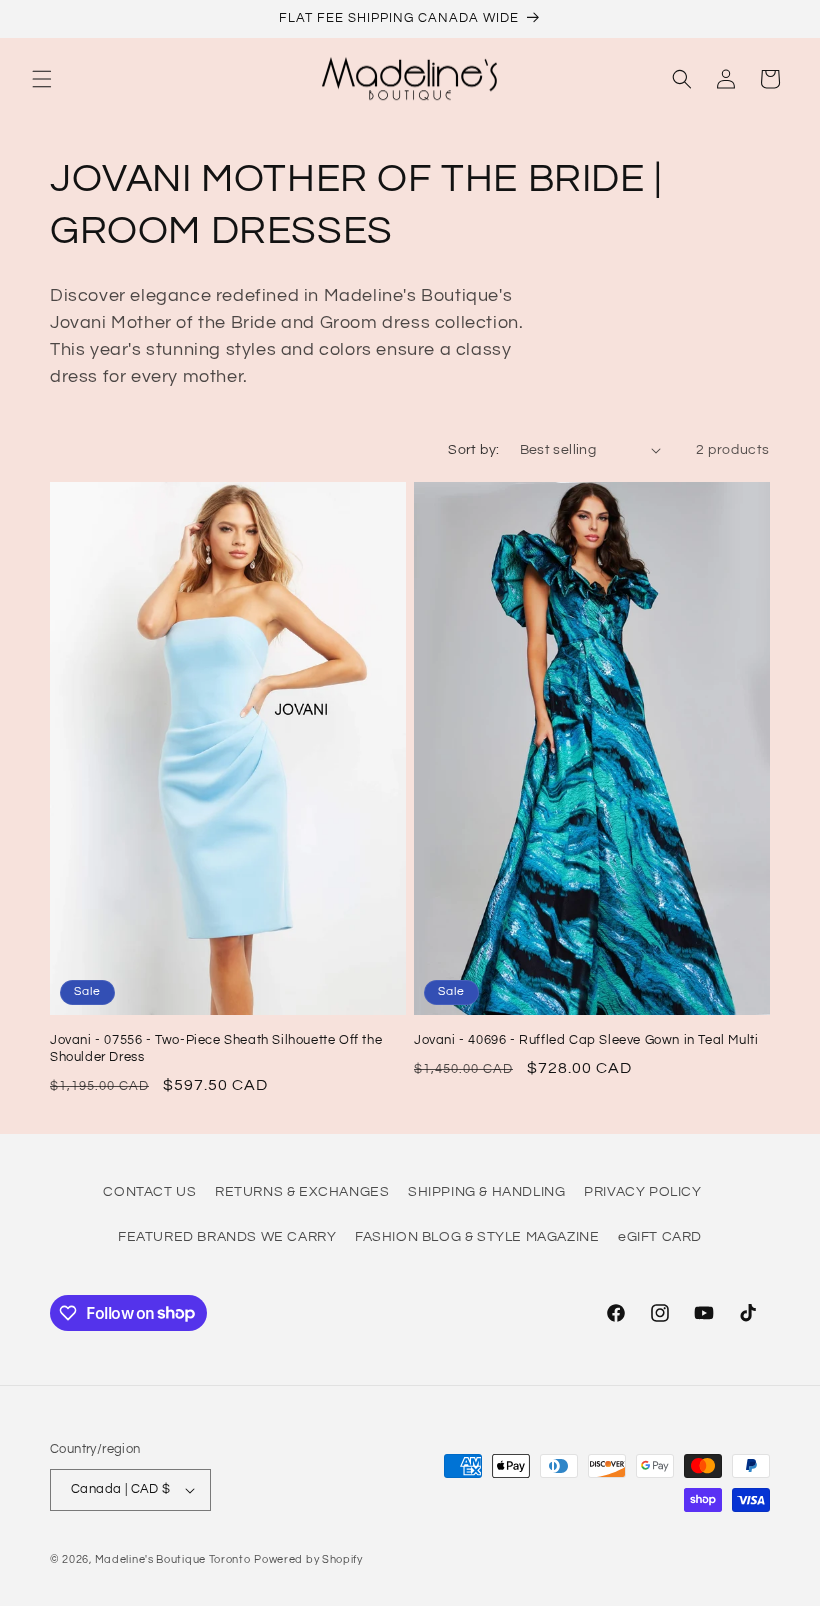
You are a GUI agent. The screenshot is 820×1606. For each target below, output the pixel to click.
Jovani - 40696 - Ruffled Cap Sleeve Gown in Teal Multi (586, 1040)
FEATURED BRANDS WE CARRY (227, 1237)
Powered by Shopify (308, 1559)
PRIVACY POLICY (642, 1192)
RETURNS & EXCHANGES (302, 1192)
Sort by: (473, 450)
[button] (42, 79)
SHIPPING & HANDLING (486, 1192)
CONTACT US (149, 1192)
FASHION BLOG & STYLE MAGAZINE (477, 1237)
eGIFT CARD (660, 1237)
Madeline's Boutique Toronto (173, 1559)
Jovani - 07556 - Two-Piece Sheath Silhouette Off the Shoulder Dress (216, 1048)
